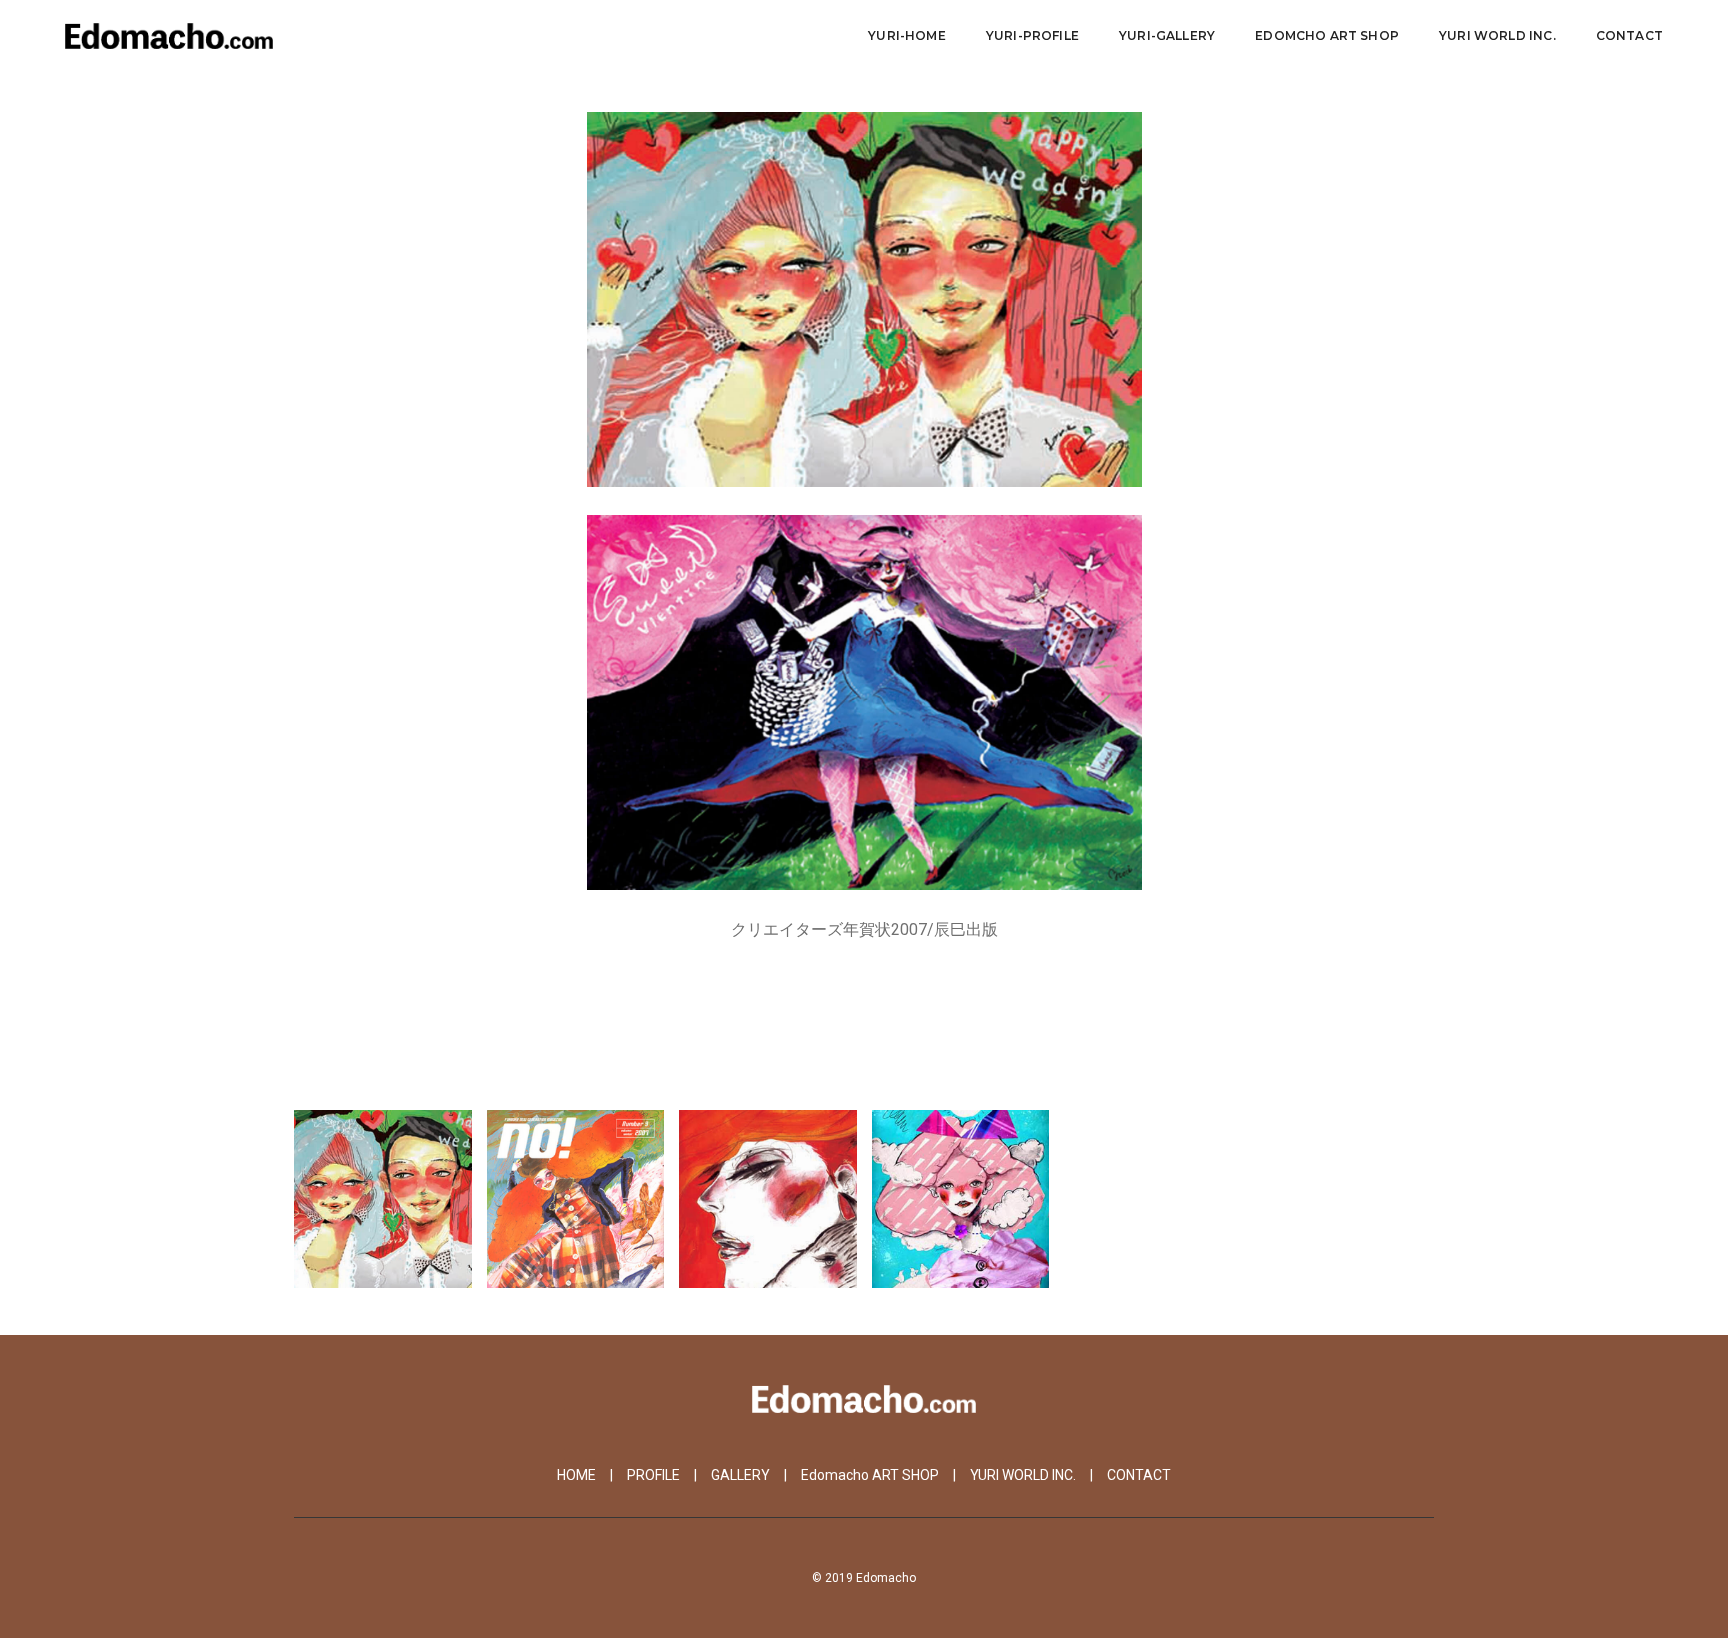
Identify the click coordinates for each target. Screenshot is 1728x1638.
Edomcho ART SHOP (1327, 35)
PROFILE (653, 1475)
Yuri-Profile (1032, 35)
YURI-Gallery (1167, 35)
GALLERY (740, 1475)
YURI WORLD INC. (1023, 1475)
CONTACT (1629, 35)
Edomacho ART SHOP (870, 1475)
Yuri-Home (907, 35)
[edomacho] (169, 35)
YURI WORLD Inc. (1497, 35)
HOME (576, 1475)
